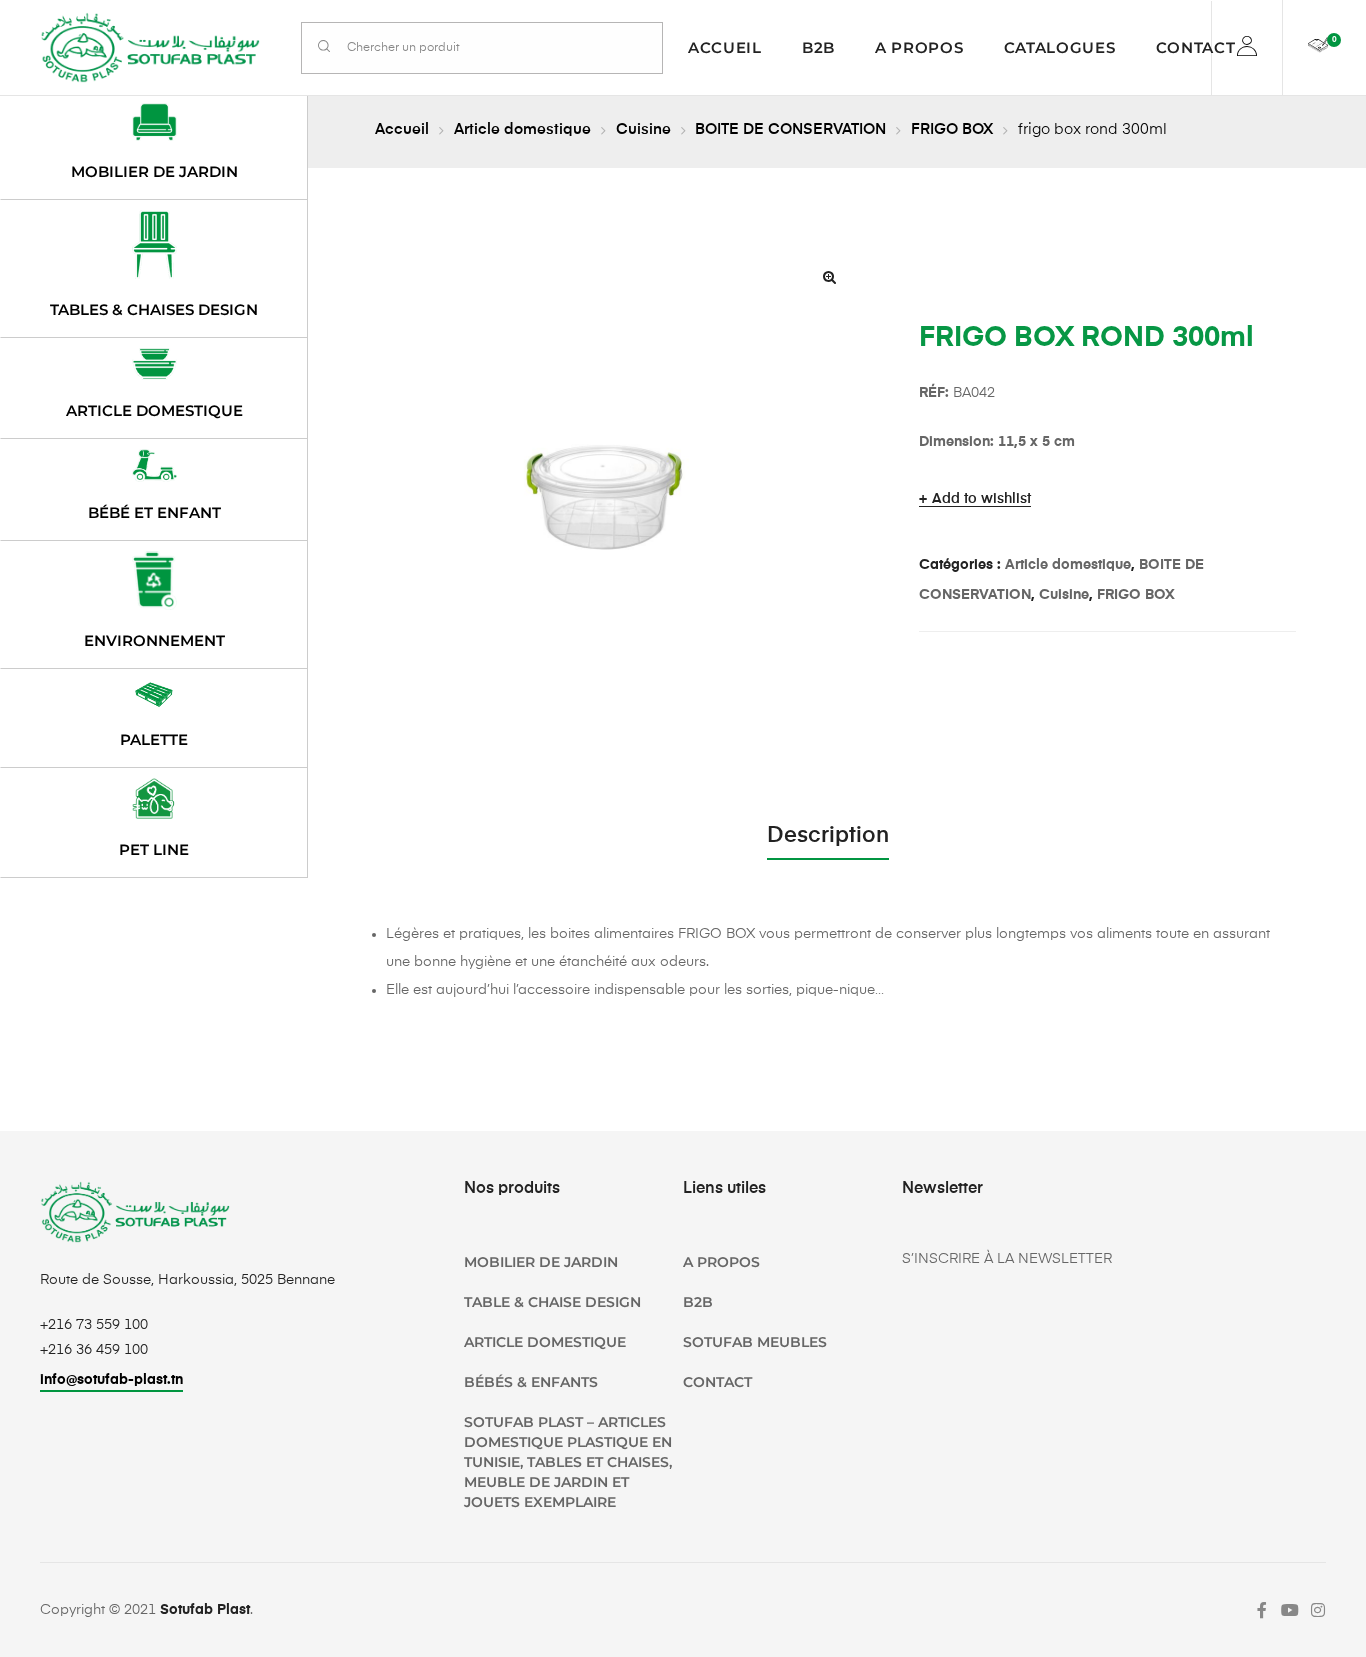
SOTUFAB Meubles (755, 1342)
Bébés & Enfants (531, 1382)
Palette (154, 739)
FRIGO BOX (952, 129)
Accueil (725, 47)
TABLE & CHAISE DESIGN (552, 1302)
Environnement (154, 640)
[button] (830, 277)
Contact (1196, 47)
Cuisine (643, 129)
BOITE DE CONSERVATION (790, 129)
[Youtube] (1290, 1610)
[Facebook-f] (1262, 1610)
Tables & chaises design (154, 309)
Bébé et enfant (154, 512)
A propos (919, 47)
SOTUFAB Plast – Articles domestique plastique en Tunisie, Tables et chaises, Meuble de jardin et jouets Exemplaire (568, 1462)
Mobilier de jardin (154, 171)
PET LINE (154, 849)
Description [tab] (828, 836)
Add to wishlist (981, 499)
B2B (818, 47)
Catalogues (1060, 47)
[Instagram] (1318, 1610)
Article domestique (522, 129)
